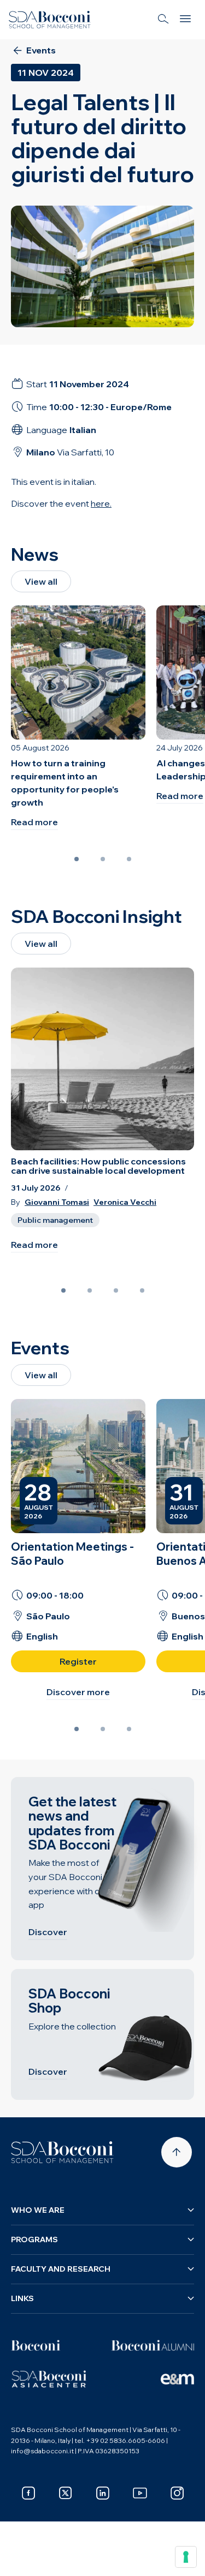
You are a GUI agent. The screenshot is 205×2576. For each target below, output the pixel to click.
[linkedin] (103, 2493)
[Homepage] (62, 2152)
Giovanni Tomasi (57, 1202)
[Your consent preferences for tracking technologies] (186, 2557)
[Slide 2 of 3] (103, 859)
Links (22, 2298)
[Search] (163, 20)
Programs (34, 2239)
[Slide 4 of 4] (142, 1290)
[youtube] (140, 2493)
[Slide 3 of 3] (129, 859)
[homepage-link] (50, 20)
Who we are (38, 2210)
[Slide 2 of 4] (90, 1290)
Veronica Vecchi (125, 1202)
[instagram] (177, 2493)
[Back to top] (177, 2152)
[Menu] (185, 20)
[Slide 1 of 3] (77, 859)
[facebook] (28, 2493)
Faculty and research (61, 2269)
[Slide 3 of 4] (116, 1290)
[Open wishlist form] (22, 2560)
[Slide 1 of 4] (63, 1290)
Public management (55, 1220)
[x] (66, 2493)
